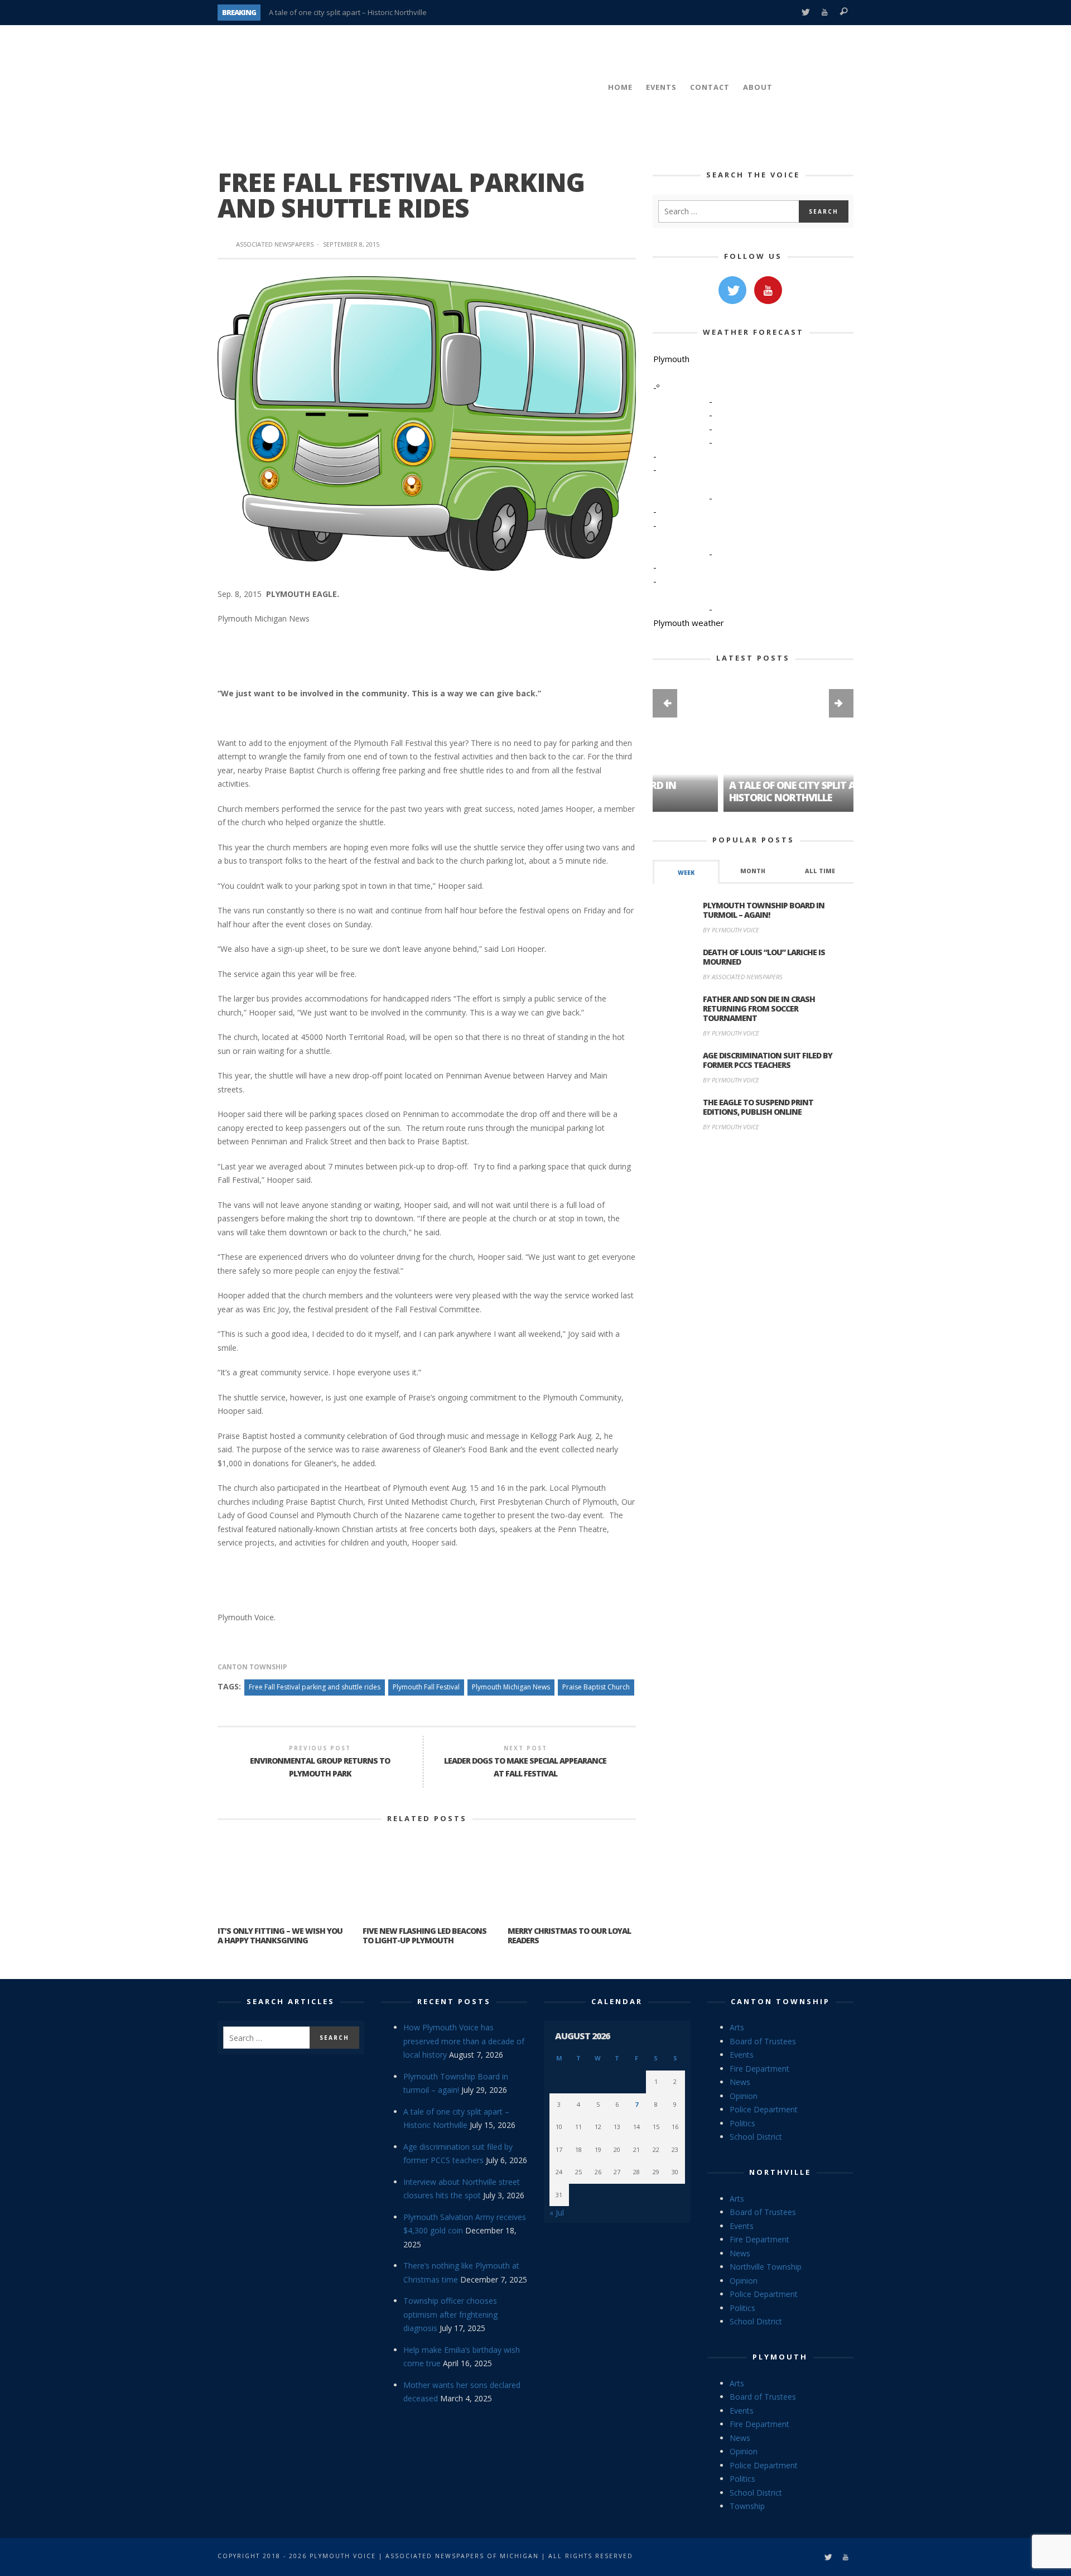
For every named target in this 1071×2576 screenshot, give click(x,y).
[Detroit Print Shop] (753, 1193)
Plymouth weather (689, 623)
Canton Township (252, 1667)
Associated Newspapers (275, 244)
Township (747, 2506)
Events (742, 2055)
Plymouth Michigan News (511, 1687)
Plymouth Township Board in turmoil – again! (764, 910)
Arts (737, 2027)
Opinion (744, 2096)
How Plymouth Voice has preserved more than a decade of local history (464, 2041)
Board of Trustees (763, 2041)
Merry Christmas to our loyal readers (569, 1935)
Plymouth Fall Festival (426, 1687)
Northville (780, 2172)
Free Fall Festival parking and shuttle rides (315, 1687)
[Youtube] (825, 13)
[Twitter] (805, 13)
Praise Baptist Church (596, 1687)
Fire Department (759, 2069)
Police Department (764, 2109)
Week (686, 873)
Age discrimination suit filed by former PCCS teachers (768, 1060)
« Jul (557, 2213)
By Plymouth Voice (731, 930)
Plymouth (780, 2357)
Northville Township (766, 2267)
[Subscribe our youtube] (768, 290)
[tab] (686, 872)
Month (753, 871)
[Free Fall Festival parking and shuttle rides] (427, 423)
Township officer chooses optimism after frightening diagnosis (450, 2314)
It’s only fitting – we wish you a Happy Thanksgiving (280, 1935)
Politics (742, 2123)
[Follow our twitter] (732, 290)
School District (756, 2137)
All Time (820, 871)
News (740, 2082)
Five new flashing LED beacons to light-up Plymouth (424, 1935)
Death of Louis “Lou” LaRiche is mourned (764, 957)
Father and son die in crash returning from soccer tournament (759, 1008)
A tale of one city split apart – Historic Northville (348, 12)
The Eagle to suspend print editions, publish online (758, 1107)
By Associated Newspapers (743, 977)
